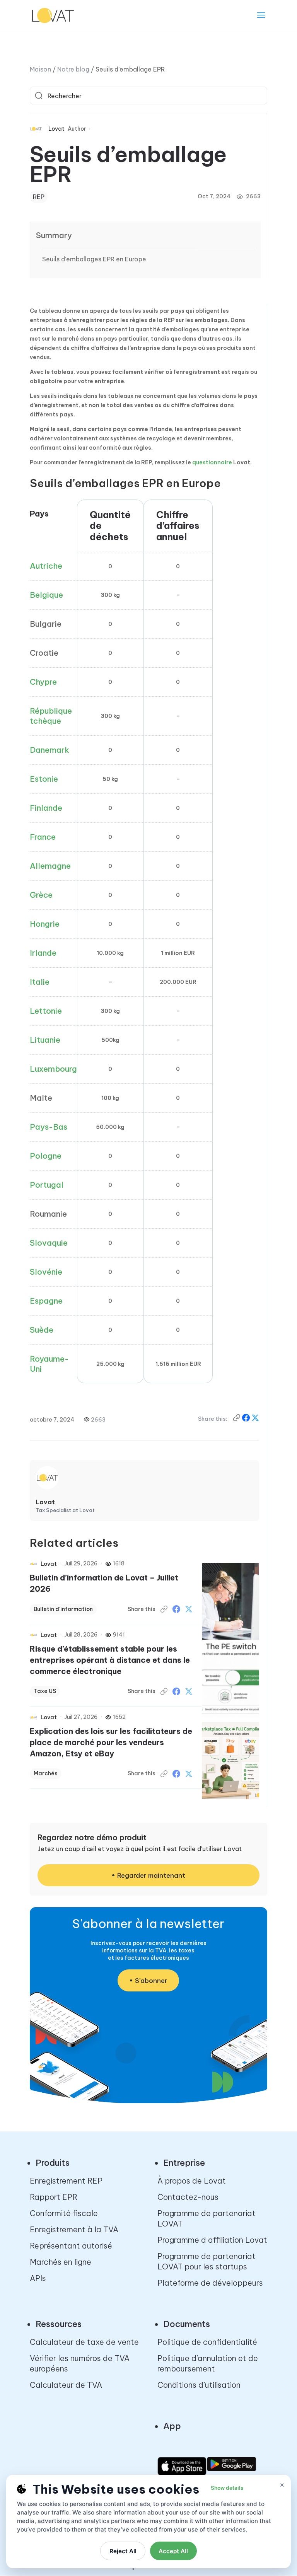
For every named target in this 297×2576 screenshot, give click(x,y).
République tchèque (51, 716)
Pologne (46, 1156)
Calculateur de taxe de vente (84, 2342)
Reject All (123, 2551)
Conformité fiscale (64, 2213)
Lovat (56, 129)
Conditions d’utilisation (199, 2385)
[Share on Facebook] (247, 1419)
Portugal (47, 1185)
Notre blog (73, 69)
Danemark (49, 750)
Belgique (46, 595)
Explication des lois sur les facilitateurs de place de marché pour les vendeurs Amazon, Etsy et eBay (111, 1742)
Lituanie (45, 1040)
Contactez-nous (188, 2197)
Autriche (46, 566)
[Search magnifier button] (39, 95)
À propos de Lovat (192, 2181)
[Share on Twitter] (189, 1609)
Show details (227, 2488)
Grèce (41, 895)
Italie (40, 982)
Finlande (46, 808)
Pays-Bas (49, 1127)
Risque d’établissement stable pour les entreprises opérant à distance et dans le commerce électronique (110, 1660)
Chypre (43, 682)
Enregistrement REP (66, 2181)
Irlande (43, 953)
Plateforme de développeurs (210, 2283)
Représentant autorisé (71, 2246)
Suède (42, 1330)
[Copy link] (237, 1419)
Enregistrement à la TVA (74, 2229)
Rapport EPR (54, 2197)
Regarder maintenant (151, 1875)
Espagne (46, 1301)
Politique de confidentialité (207, 2342)
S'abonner (151, 1981)
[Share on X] (255, 1419)
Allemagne (50, 866)
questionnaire (212, 462)
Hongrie (45, 924)
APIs (38, 2278)
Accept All (173, 2551)
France (43, 837)
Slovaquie (49, 1243)
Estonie (44, 779)
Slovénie (46, 1272)
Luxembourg (53, 1069)
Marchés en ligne (61, 2262)
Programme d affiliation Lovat (212, 2240)
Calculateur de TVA (66, 2385)
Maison (40, 69)
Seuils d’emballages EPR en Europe (94, 259)
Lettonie (46, 1011)
